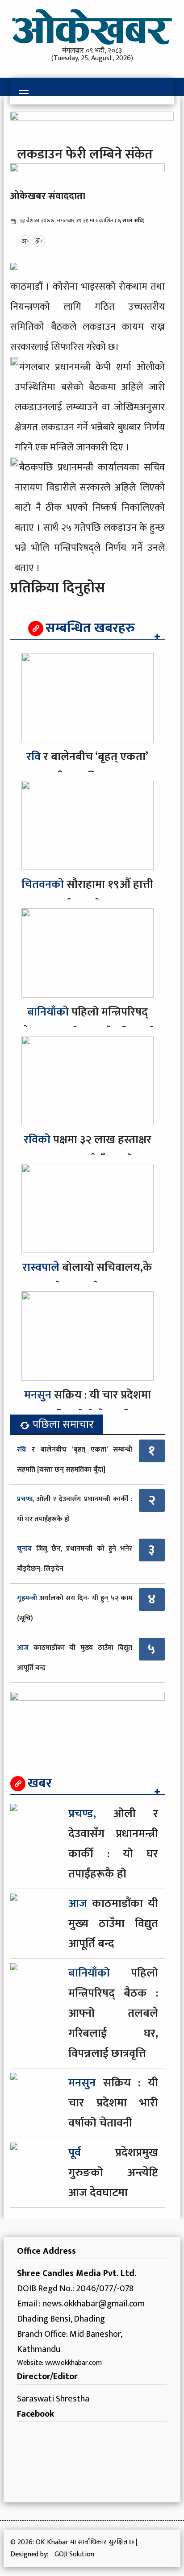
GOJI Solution (74, 2554)
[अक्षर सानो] (25, 241)
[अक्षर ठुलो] (39, 241)
